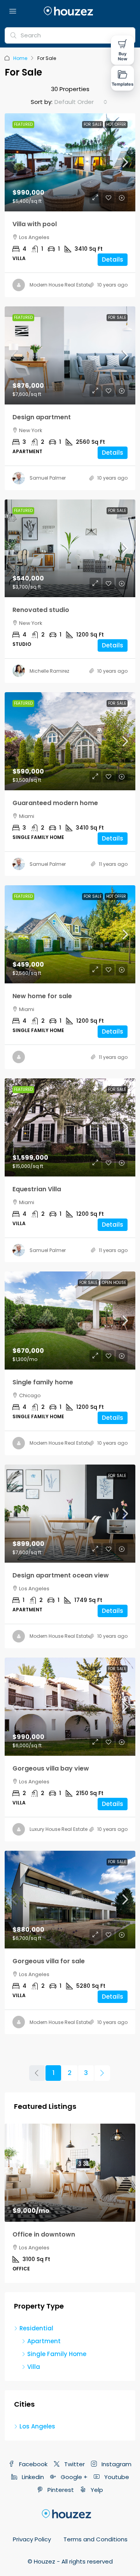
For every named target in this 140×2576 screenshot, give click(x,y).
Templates (123, 84)
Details (113, 259)
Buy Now (122, 56)
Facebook (32, 2464)
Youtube (116, 2477)
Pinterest (60, 2490)
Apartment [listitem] (44, 2341)
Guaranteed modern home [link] (55, 803)
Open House (114, 1283)
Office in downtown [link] (44, 2234)
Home (20, 58)
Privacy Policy (32, 2539)
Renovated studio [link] (41, 610)
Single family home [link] (43, 1382)
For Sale (93, 124)
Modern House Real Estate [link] (60, 285)
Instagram (116, 2464)
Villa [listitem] (34, 2367)
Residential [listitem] (36, 2328)
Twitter (74, 2464)
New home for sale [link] (42, 996)
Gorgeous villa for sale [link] (49, 1961)
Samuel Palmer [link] (48, 478)
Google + (73, 2477)
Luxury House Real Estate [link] (59, 1829)
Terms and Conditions (95, 2539)
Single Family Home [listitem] (57, 2354)
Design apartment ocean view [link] (61, 1575)
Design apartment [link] (42, 417)
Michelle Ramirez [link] (49, 671)
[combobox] (81, 102)
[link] (70, 162)
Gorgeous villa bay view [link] (51, 1768)
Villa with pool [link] (35, 224)
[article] (70, 2203)
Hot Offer (116, 124)
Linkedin (32, 2477)
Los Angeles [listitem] (37, 2426)
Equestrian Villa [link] (37, 1189)
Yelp (96, 2490)
